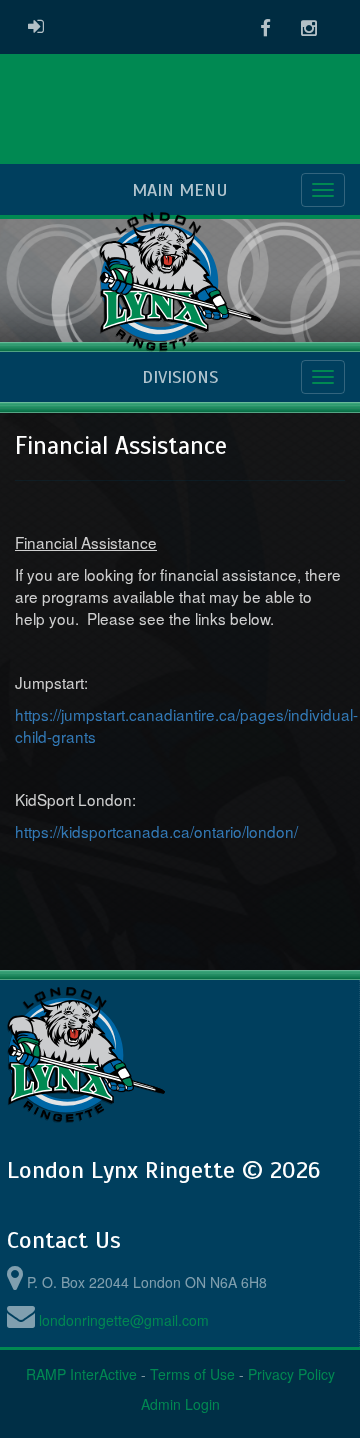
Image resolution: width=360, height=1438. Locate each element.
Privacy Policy (291, 1374)
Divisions (180, 377)
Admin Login (180, 1404)
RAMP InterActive (81, 1374)
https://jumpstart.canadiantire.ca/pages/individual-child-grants (186, 725)
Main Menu (180, 190)
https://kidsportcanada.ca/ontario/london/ (156, 831)
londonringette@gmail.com (124, 1320)
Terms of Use (192, 1374)
